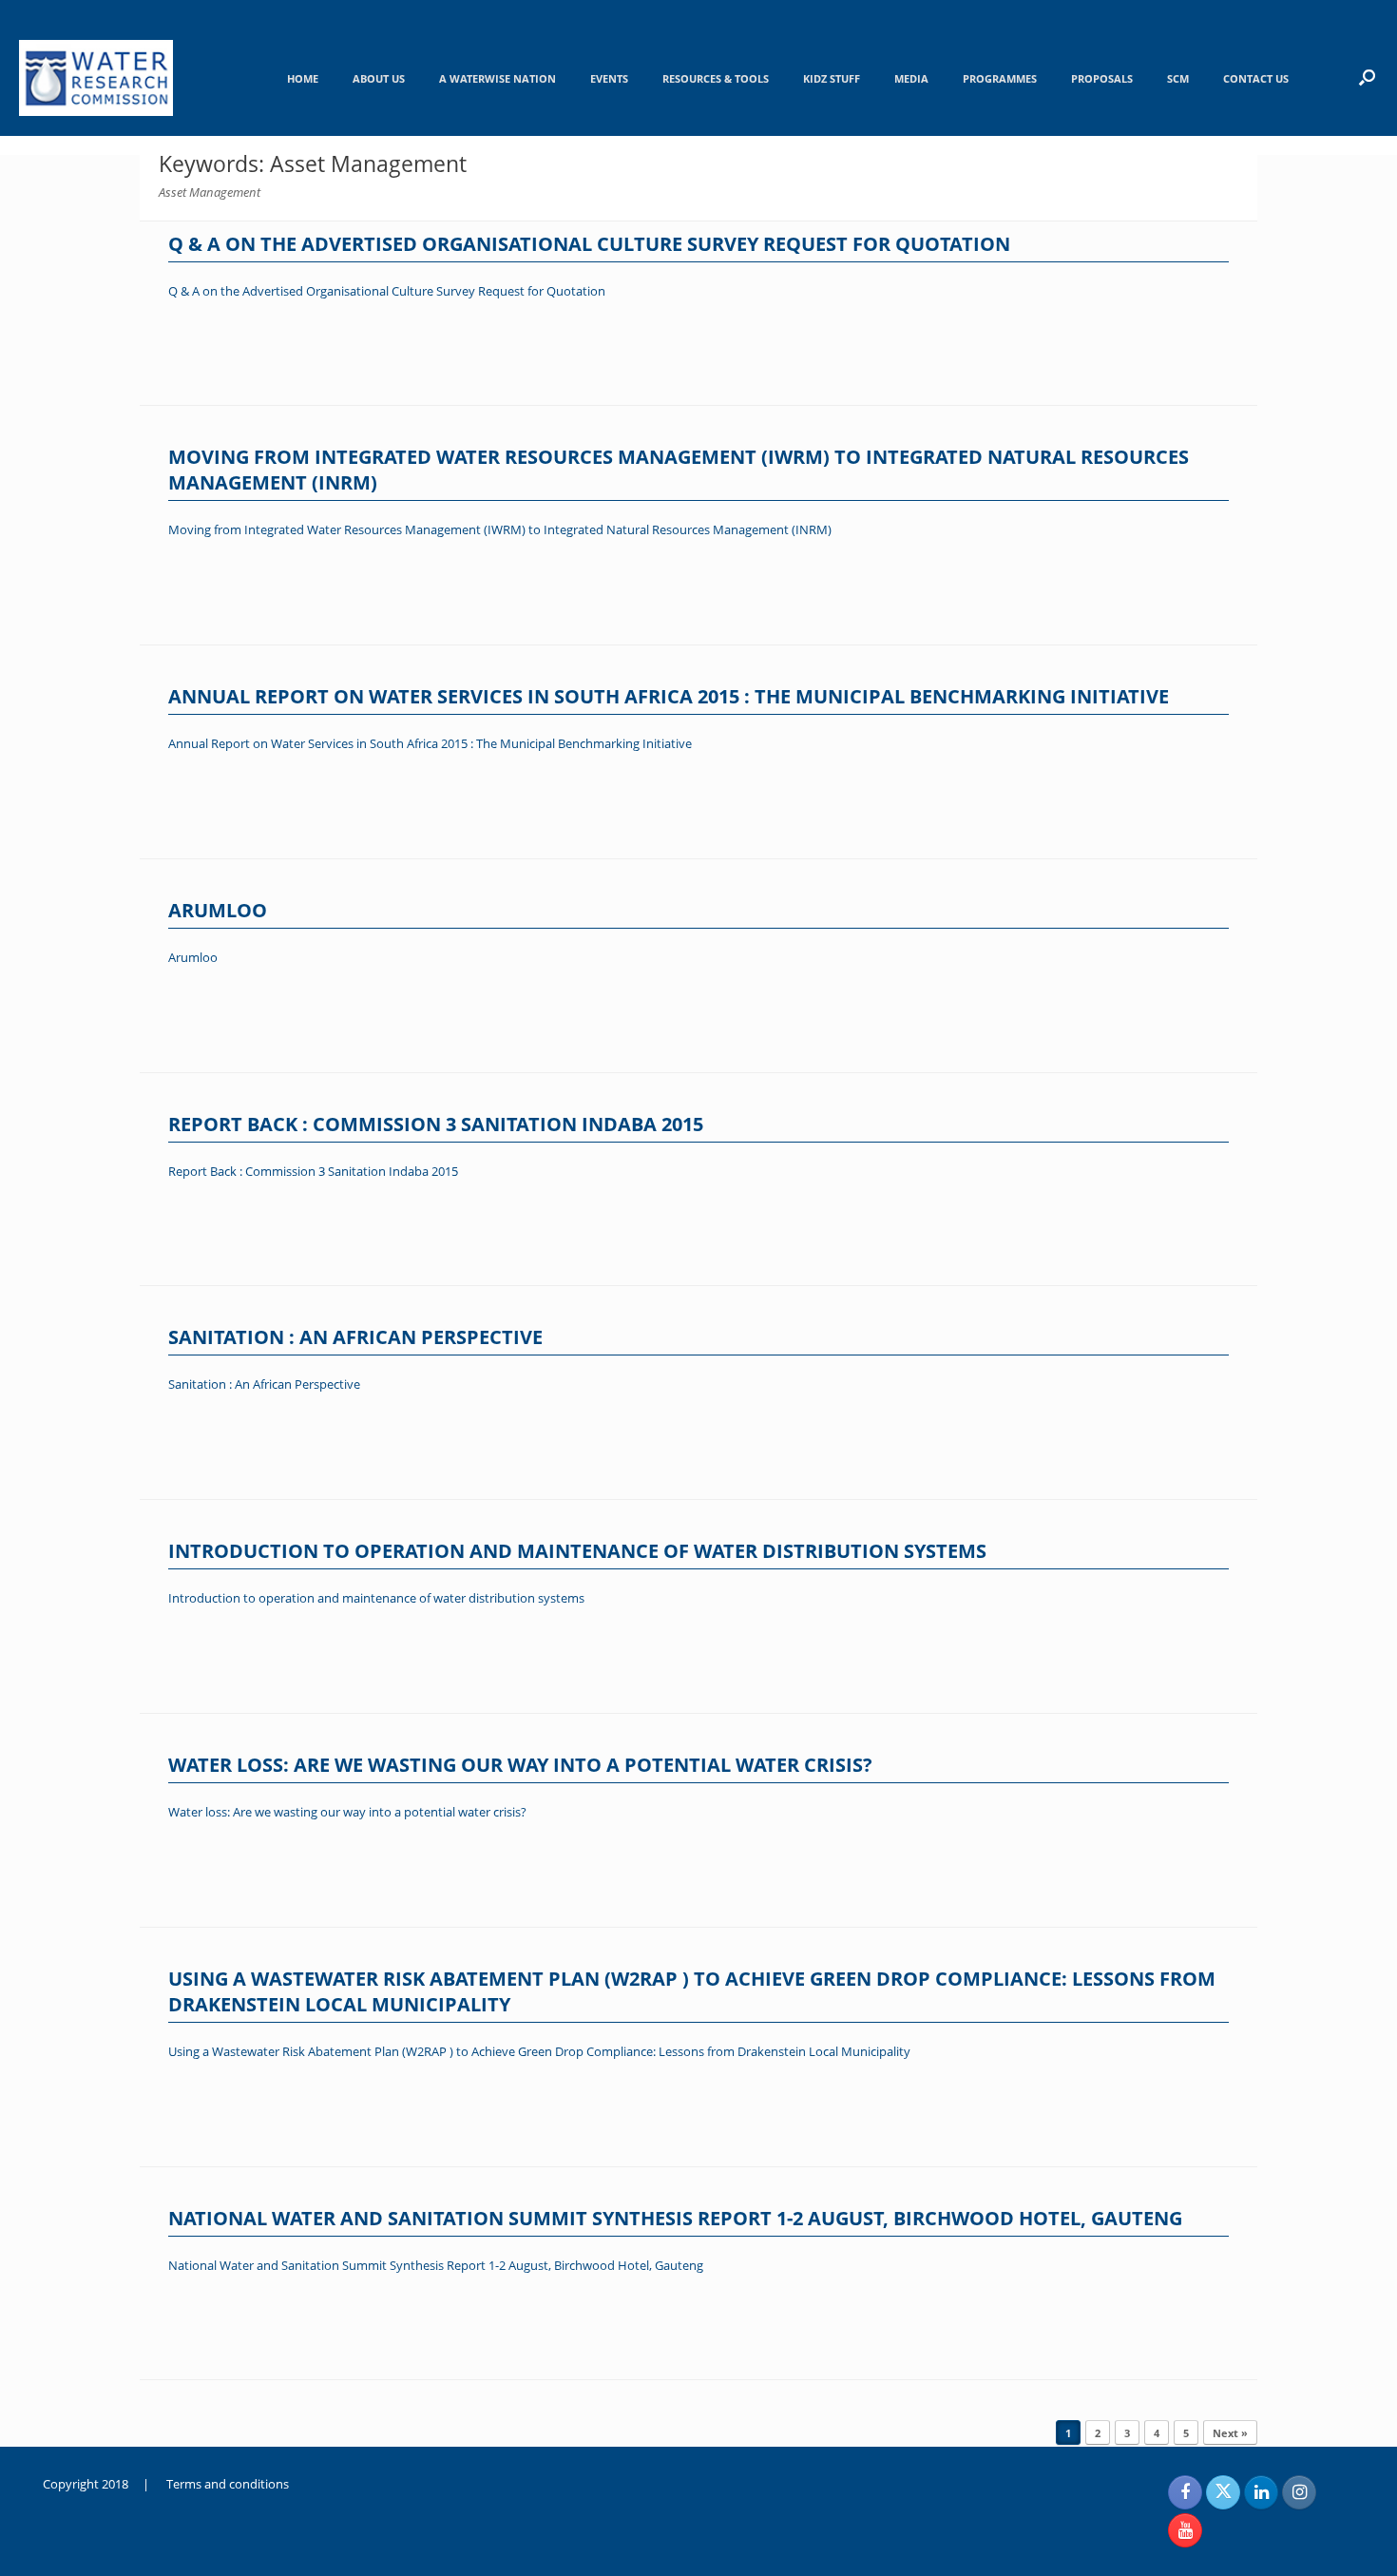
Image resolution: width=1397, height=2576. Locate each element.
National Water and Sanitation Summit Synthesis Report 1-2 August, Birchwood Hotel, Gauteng (675, 2218)
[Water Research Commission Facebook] (1185, 2492)
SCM (1178, 78)
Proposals (1102, 78)
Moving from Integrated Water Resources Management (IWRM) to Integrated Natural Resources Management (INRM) (500, 529)
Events (609, 78)
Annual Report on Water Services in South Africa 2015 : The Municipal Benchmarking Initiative (669, 696)
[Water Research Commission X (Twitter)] (1223, 2492)
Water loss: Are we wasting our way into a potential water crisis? (520, 1765)
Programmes (1000, 78)
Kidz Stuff (832, 78)
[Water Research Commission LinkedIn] (1261, 2492)
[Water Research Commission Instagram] (1299, 2492)
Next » (1230, 2433)
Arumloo (218, 910)
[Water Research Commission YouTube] (1185, 2530)
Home (303, 78)
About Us (379, 78)
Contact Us (1256, 78)
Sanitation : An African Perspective (355, 1337)
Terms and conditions (228, 2484)
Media (911, 78)
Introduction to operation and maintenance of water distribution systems (577, 1551)
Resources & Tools (716, 78)
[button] (1367, 77)
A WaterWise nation (498, 78)
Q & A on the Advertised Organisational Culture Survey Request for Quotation (589, 244)
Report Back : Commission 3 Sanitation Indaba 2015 (436, 1124)
